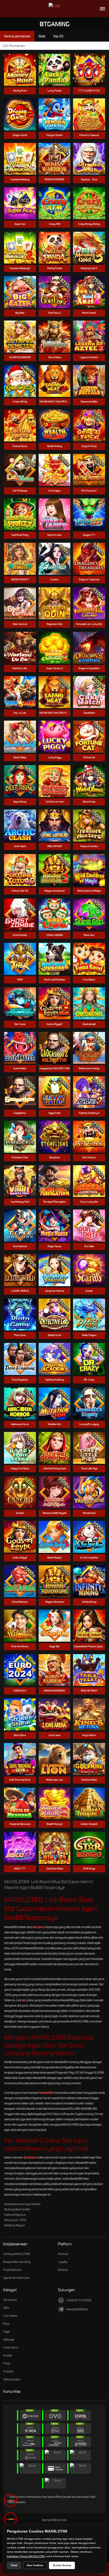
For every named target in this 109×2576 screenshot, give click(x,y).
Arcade (8, 2355)
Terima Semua (62, 2565)
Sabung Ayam (12, 2379)
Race (6, 2324)
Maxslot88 (46, 2093)
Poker (7, 2363)
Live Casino (10, 2316)
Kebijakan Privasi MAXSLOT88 (26, 2556)
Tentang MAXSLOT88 (17, 2254)
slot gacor (39, 1927)
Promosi (63, 2254)
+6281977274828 (79, 2300)
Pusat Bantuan (12, 2270)
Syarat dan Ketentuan (16, 2278)
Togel (6, 2332)
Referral (63, 2270)
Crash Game (11, 2347)
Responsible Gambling (17, 2262)
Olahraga (9, 2340)
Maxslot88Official (77, 2309)
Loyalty (63, 2262)
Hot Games (10, 2300)
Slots (6, 2308)
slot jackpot (30, 2157)
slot (24, 2000)
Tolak (14, 2565)
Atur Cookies (35, 2565)
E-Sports (8, 2371)
